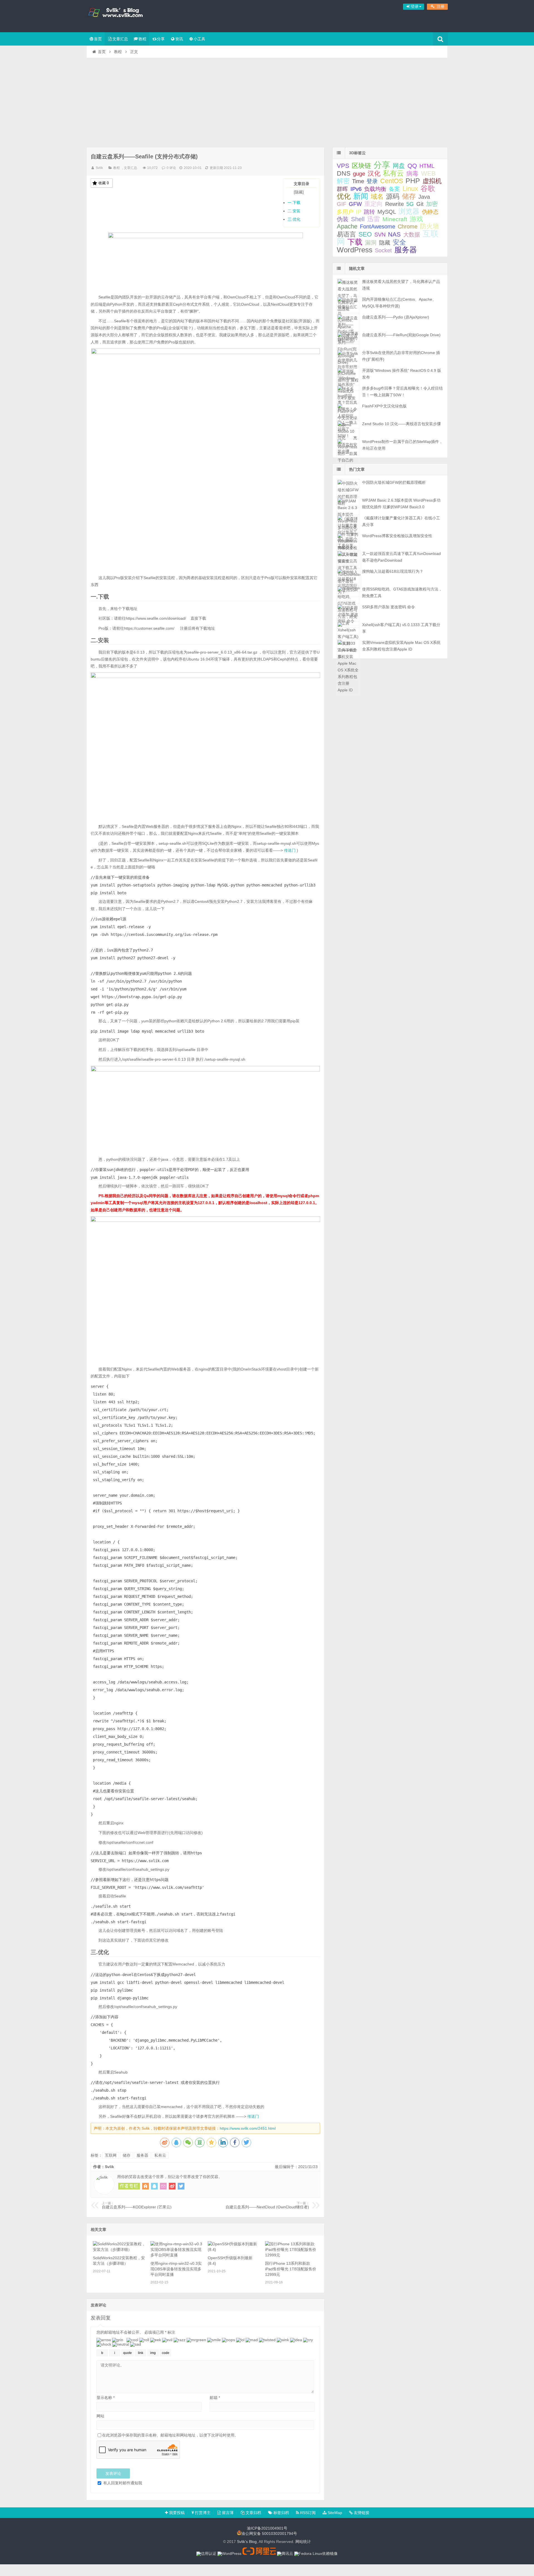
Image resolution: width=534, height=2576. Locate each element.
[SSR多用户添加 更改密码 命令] (348, 611)
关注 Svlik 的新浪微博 (172, 2186)
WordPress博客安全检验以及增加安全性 (397, 536)
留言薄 (227, 2513)
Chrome (408, 226)
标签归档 (281, 2513)
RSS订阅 (307, 2513)
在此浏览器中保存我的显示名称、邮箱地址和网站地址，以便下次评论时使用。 (170, 2435)
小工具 (199, 39)
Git (420, 204)
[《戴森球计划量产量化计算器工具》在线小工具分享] (348, 522)
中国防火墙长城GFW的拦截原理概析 (394, 482)
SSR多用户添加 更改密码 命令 (389, 607)
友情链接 (361, 2513)
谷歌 (428, 188)
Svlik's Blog (122, 15)
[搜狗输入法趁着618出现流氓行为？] (348, 575)
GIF (342, 204)
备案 (394, 189)
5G (410, 204)
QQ (412, 166)
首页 (98, 39)
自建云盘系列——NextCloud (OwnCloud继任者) (267, 2205)
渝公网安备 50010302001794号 (269, 2534)
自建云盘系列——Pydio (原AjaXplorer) (396, 317)
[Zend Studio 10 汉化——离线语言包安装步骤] (348, 428)
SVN (380, 235)
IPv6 (356, 189)
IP (359, 212)
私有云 (160, 2155)
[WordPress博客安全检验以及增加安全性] (348, 540)
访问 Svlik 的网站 (145, 2186)
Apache (347, 226)
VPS (343, 166)
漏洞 (371, 242)
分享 (161, 39)
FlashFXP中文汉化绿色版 (384, 406)
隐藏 (385, 243)
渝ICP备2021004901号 (267, 2528)
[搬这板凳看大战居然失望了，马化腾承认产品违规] (348, 285)
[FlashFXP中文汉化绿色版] (348, 410)
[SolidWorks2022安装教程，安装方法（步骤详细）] (119, 2249)
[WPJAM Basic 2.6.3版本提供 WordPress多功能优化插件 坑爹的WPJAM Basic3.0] (348, 504)
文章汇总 (120, 39)
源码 (393, 196)
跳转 (369, 212)
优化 (344, 196)
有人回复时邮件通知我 (122, 2483)
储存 (127, 2155)
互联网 (111, 2155)
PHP (413, 181)
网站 (100, 2416)
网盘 (399, 166)
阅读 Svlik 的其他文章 (129, 2186)
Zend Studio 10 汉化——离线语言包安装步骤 (401, 424)
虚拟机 (432, 181)
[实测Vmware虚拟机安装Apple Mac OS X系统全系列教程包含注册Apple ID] (348, 646)
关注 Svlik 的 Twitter (181, 2186)
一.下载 (294, 203)
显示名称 (106, 2398)
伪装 (343, 219)
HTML (427, 166)
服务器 (142, 2155)
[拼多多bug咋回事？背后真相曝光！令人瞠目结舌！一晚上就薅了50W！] (348, 392)
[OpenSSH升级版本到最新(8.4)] (234, 2249)
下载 (355, 242)
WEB (428, 173)
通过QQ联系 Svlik (154, 2186)
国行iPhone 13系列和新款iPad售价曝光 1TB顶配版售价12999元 (291, 2269)
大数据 (412, 235)
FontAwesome (378, 226)
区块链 (361, 166)
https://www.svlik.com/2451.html (248, 2128)
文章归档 (253, 2513)
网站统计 (303, 2542)
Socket (383, 250)
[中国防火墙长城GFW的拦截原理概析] (348, 486)
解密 (343, 181)
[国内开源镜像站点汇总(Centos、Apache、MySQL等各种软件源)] (348, 303)
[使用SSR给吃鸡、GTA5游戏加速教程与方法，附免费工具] (348, 593)
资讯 (179, 39)
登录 (372, 181)
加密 (432, 204)
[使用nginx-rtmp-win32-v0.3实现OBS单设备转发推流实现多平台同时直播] (177, 2255)
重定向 (374, 204)
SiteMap (334, 2513)
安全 (399, 242)
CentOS (392, 181)
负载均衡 (375, 189)
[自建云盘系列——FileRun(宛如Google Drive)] (348, 339)
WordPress (355, 250)
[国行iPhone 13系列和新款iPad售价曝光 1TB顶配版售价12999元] (291, 2255)
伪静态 (430, 212)
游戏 (416, 219)
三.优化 (294, 219)
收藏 (104, 183)
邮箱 (215, 2398)
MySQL (387, 212)
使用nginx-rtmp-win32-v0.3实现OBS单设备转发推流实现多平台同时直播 (176, 2269)
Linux (410, 189)
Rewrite (395, 204)
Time (358, 181)
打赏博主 (202, 2513)
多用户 (345, 212)
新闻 (361, 196)
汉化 (374, 174)
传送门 (290, 850)
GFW (355, 204)
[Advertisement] (267, 100)
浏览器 (409, 211)
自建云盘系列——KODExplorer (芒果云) (137, 2205)
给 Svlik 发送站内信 (163, 2186)
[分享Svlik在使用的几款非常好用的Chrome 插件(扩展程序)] (348, 356)
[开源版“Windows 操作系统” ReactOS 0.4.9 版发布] (348, 374)
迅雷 (374, 219)
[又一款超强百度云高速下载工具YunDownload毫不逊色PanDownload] (348, 557)
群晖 (342, 189)
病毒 (412, 174)
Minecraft (395, 219)
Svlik (99, 168)
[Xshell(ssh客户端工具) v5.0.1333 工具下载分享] (348, 628)
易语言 (346, 234)
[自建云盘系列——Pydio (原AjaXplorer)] (348, 321)
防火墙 (430, 226)
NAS (394, 234)
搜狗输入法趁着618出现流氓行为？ (393, 571)
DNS (344, 173)
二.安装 (294, 211)
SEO (365, 234)
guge (359, 174)
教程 (142, 39)
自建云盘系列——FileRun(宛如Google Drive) (401, 335)
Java (424, 197)
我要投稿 (176, 2513)
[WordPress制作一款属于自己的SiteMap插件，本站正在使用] (348, 445)
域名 (377, 197)
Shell (358, 219)
